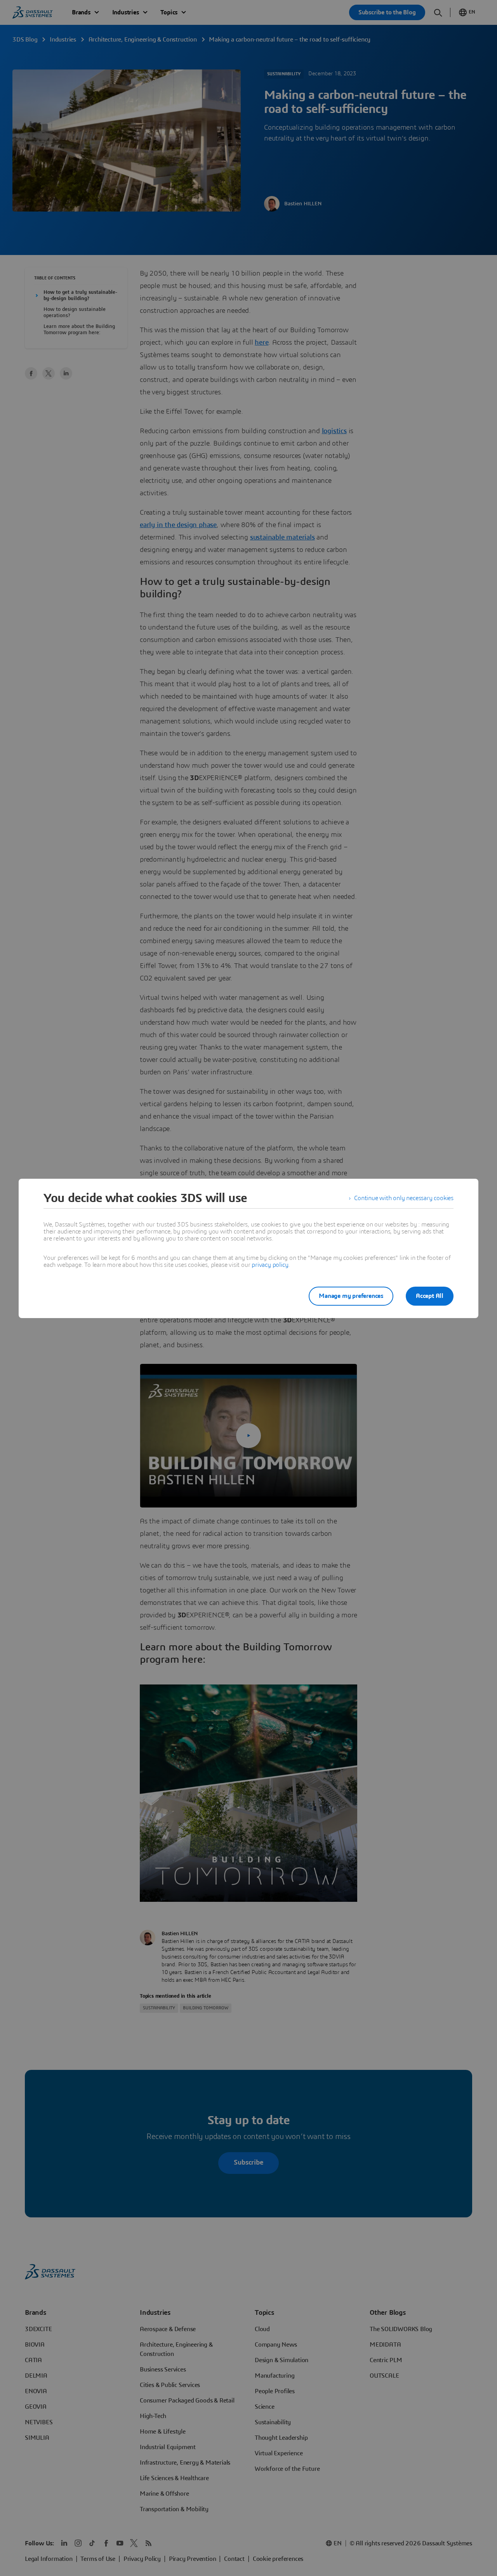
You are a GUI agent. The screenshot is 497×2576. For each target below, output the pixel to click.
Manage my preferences (351, 1296)
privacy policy (270, 1265)
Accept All (430, 1296)
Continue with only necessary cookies (404, 1198)
